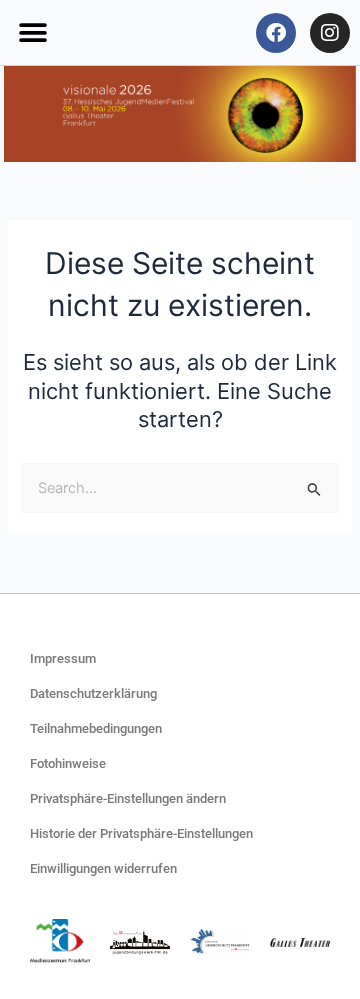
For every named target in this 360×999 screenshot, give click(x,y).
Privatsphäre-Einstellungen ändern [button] (128, 798)
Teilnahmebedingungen (96, 728)
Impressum (63, 658)
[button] (32, 32)
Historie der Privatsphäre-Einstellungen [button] (141, 833)
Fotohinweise (68, 763)
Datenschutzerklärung (93, 693)
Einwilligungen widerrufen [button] (103, 868)
